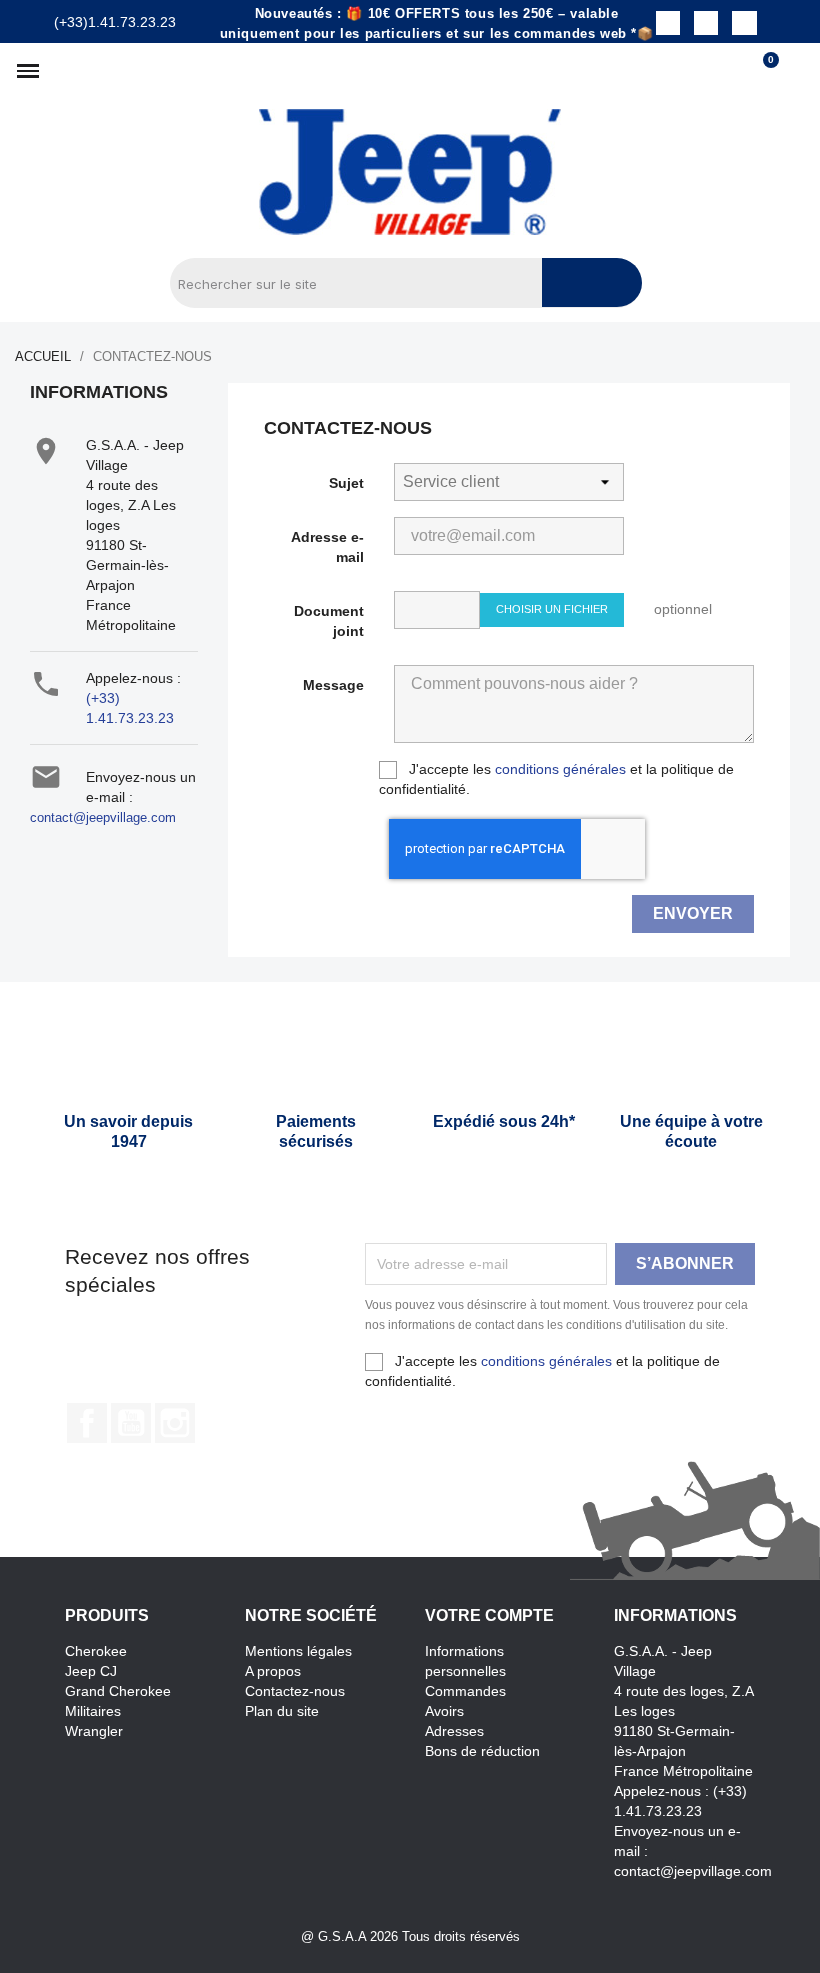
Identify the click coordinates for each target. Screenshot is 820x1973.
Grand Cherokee (118, 1691)
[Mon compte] (795, 71)
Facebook (87, 1423)
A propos (273, 1671)
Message (333, 685)
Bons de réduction (482, 1751)
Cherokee (96, 1651)
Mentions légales (298, 1651)
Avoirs (444, 1711)
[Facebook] (668, 23)
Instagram (175, 1423)
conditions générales (560, 769)
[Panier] (762, 71)
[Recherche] (592, 282)
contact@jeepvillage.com (103, 817)
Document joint (329, 621)
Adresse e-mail (327, 547)
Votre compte (489, 1615)
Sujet (346, 483)
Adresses (454, 1731)
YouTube (131, 1423)
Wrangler (94, 1731)
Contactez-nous (295, 1691)
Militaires (93, 1711)
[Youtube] (744, 23)
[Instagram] (706, 23)
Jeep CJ (91, 1671)
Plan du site (282, 1711)
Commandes (465, 1691)
